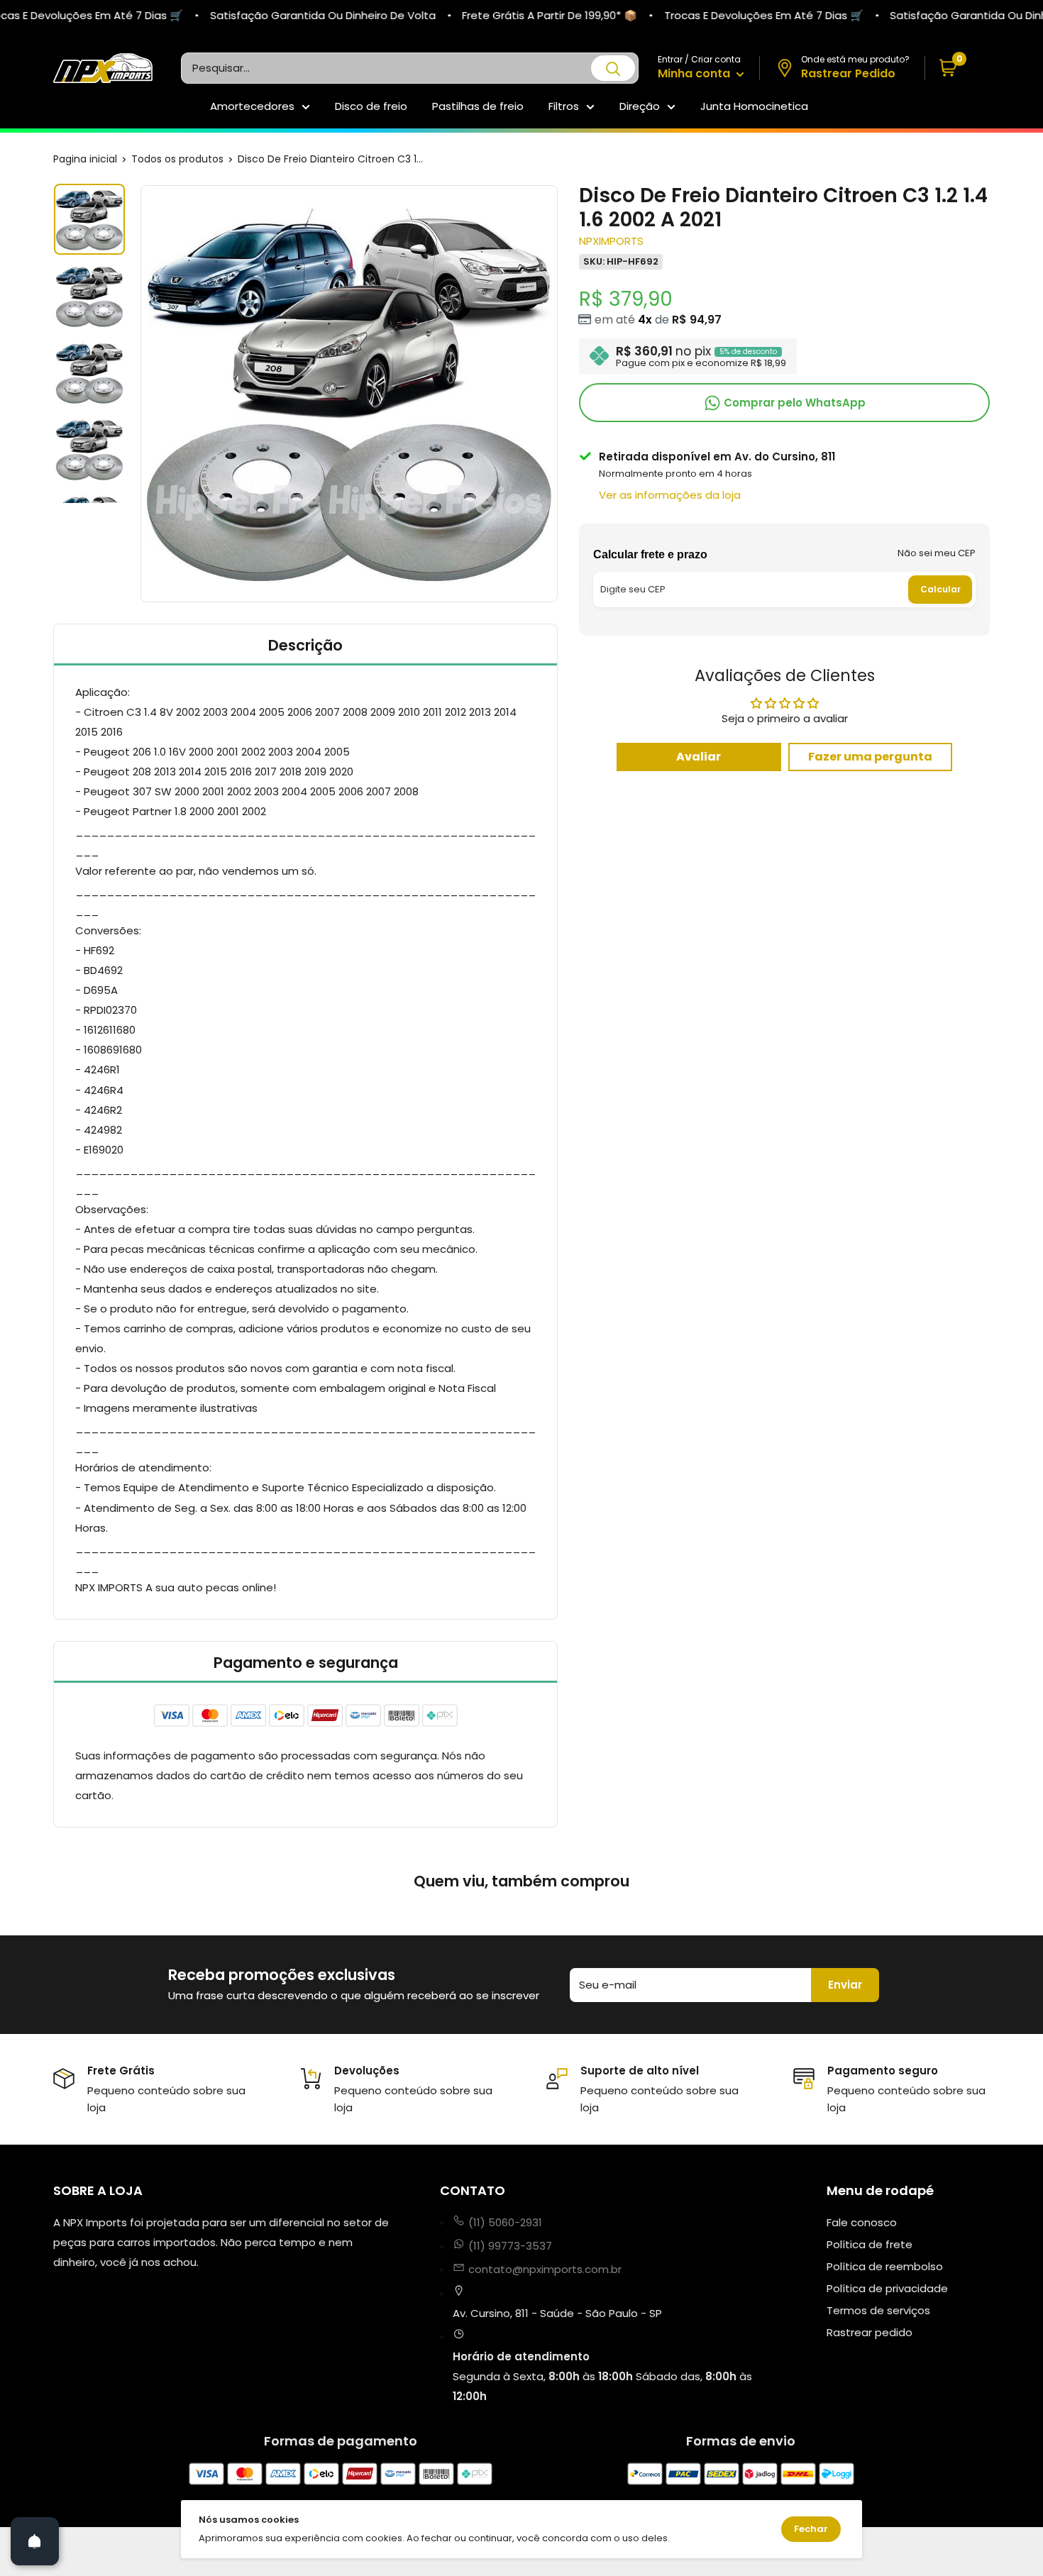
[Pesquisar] (613, 68)
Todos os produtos (177, 159)
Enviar (845, 1985)
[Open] (35, 2541)
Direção (640, 106)
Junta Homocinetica (754, 106)
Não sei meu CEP (937, 552)
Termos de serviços (878, 2310)
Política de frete (870, 2244)
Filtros (564, 106)
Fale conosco (862, 2222)
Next (560, 394)
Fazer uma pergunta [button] (870, 757)
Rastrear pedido (870, 2332)
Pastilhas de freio (478, 106)
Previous (138, 394)
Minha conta (695, 73)
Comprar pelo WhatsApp (793, 402)
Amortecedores (252, 106)
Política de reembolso (885, 2266)
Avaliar (699, 757)
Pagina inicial (85, 159)
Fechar (811, 2529)
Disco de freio (371, 106)
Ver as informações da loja (670, 495)
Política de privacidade (887, 2288)
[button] (958, 68)
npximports (611, 241)
